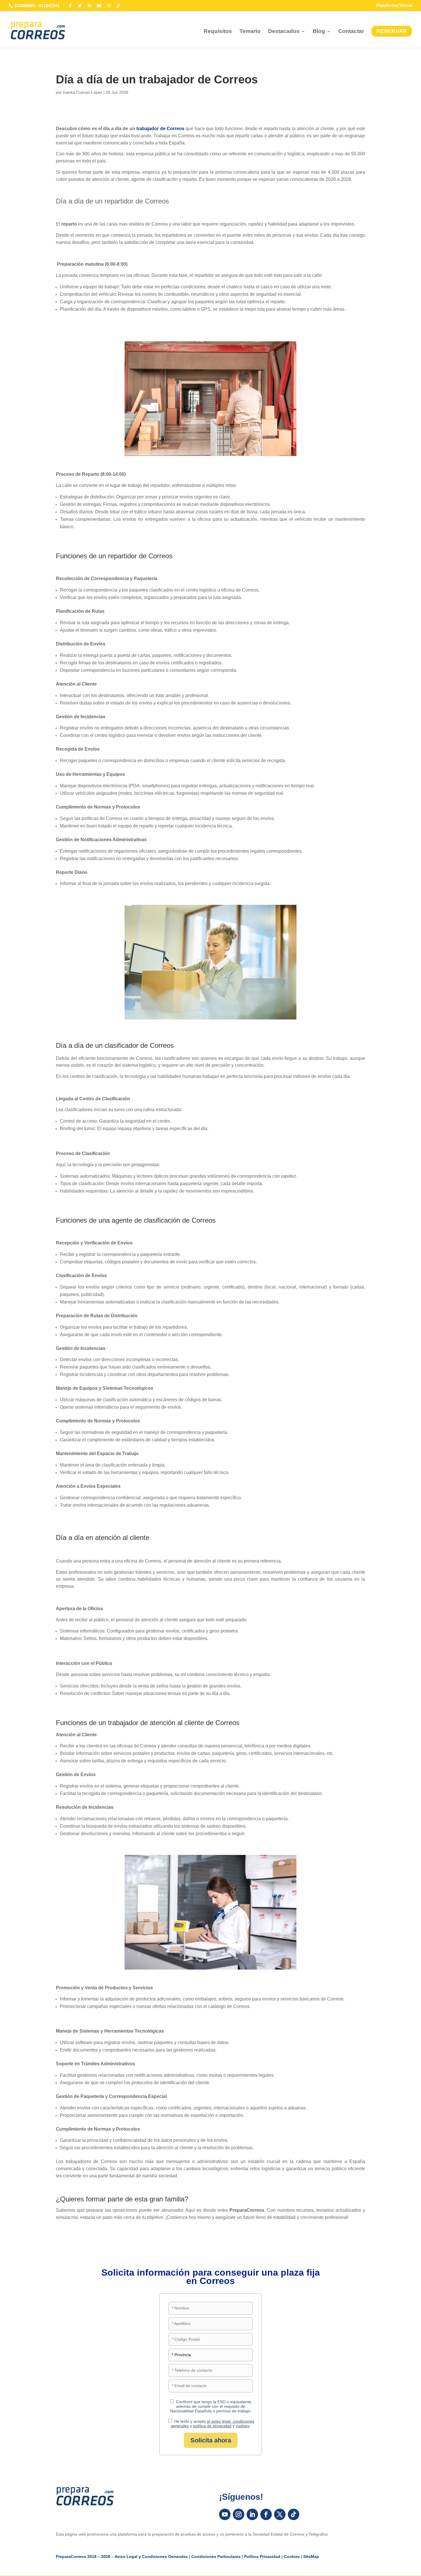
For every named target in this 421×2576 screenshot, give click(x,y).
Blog (319, 32)
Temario (250, 32)
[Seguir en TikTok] (294, 2514)
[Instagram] (109, 6)
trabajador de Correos (161, 129)
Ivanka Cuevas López (83, 92)
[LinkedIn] (90, 6)
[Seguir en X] (280, 2514)
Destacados (284, 32)
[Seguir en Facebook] (266, 2514)
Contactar (351, 32)
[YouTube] (99, 6)
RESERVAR (392, 31)
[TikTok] (119, 6)
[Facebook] (70, 6)
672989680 (25, 6)
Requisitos (218, 32)
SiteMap (311, 2557)
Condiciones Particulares (216, 2557)
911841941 (49, 6)
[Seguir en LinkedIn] (252, 2514)
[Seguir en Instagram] (239, 2514)
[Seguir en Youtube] (225, 2514)
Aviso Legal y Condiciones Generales (151, 2557)
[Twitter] (80, 6)
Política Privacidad (262, 2557)
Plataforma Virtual (394, 5)
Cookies (292, 2557)
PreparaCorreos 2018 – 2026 (83, 2557)
